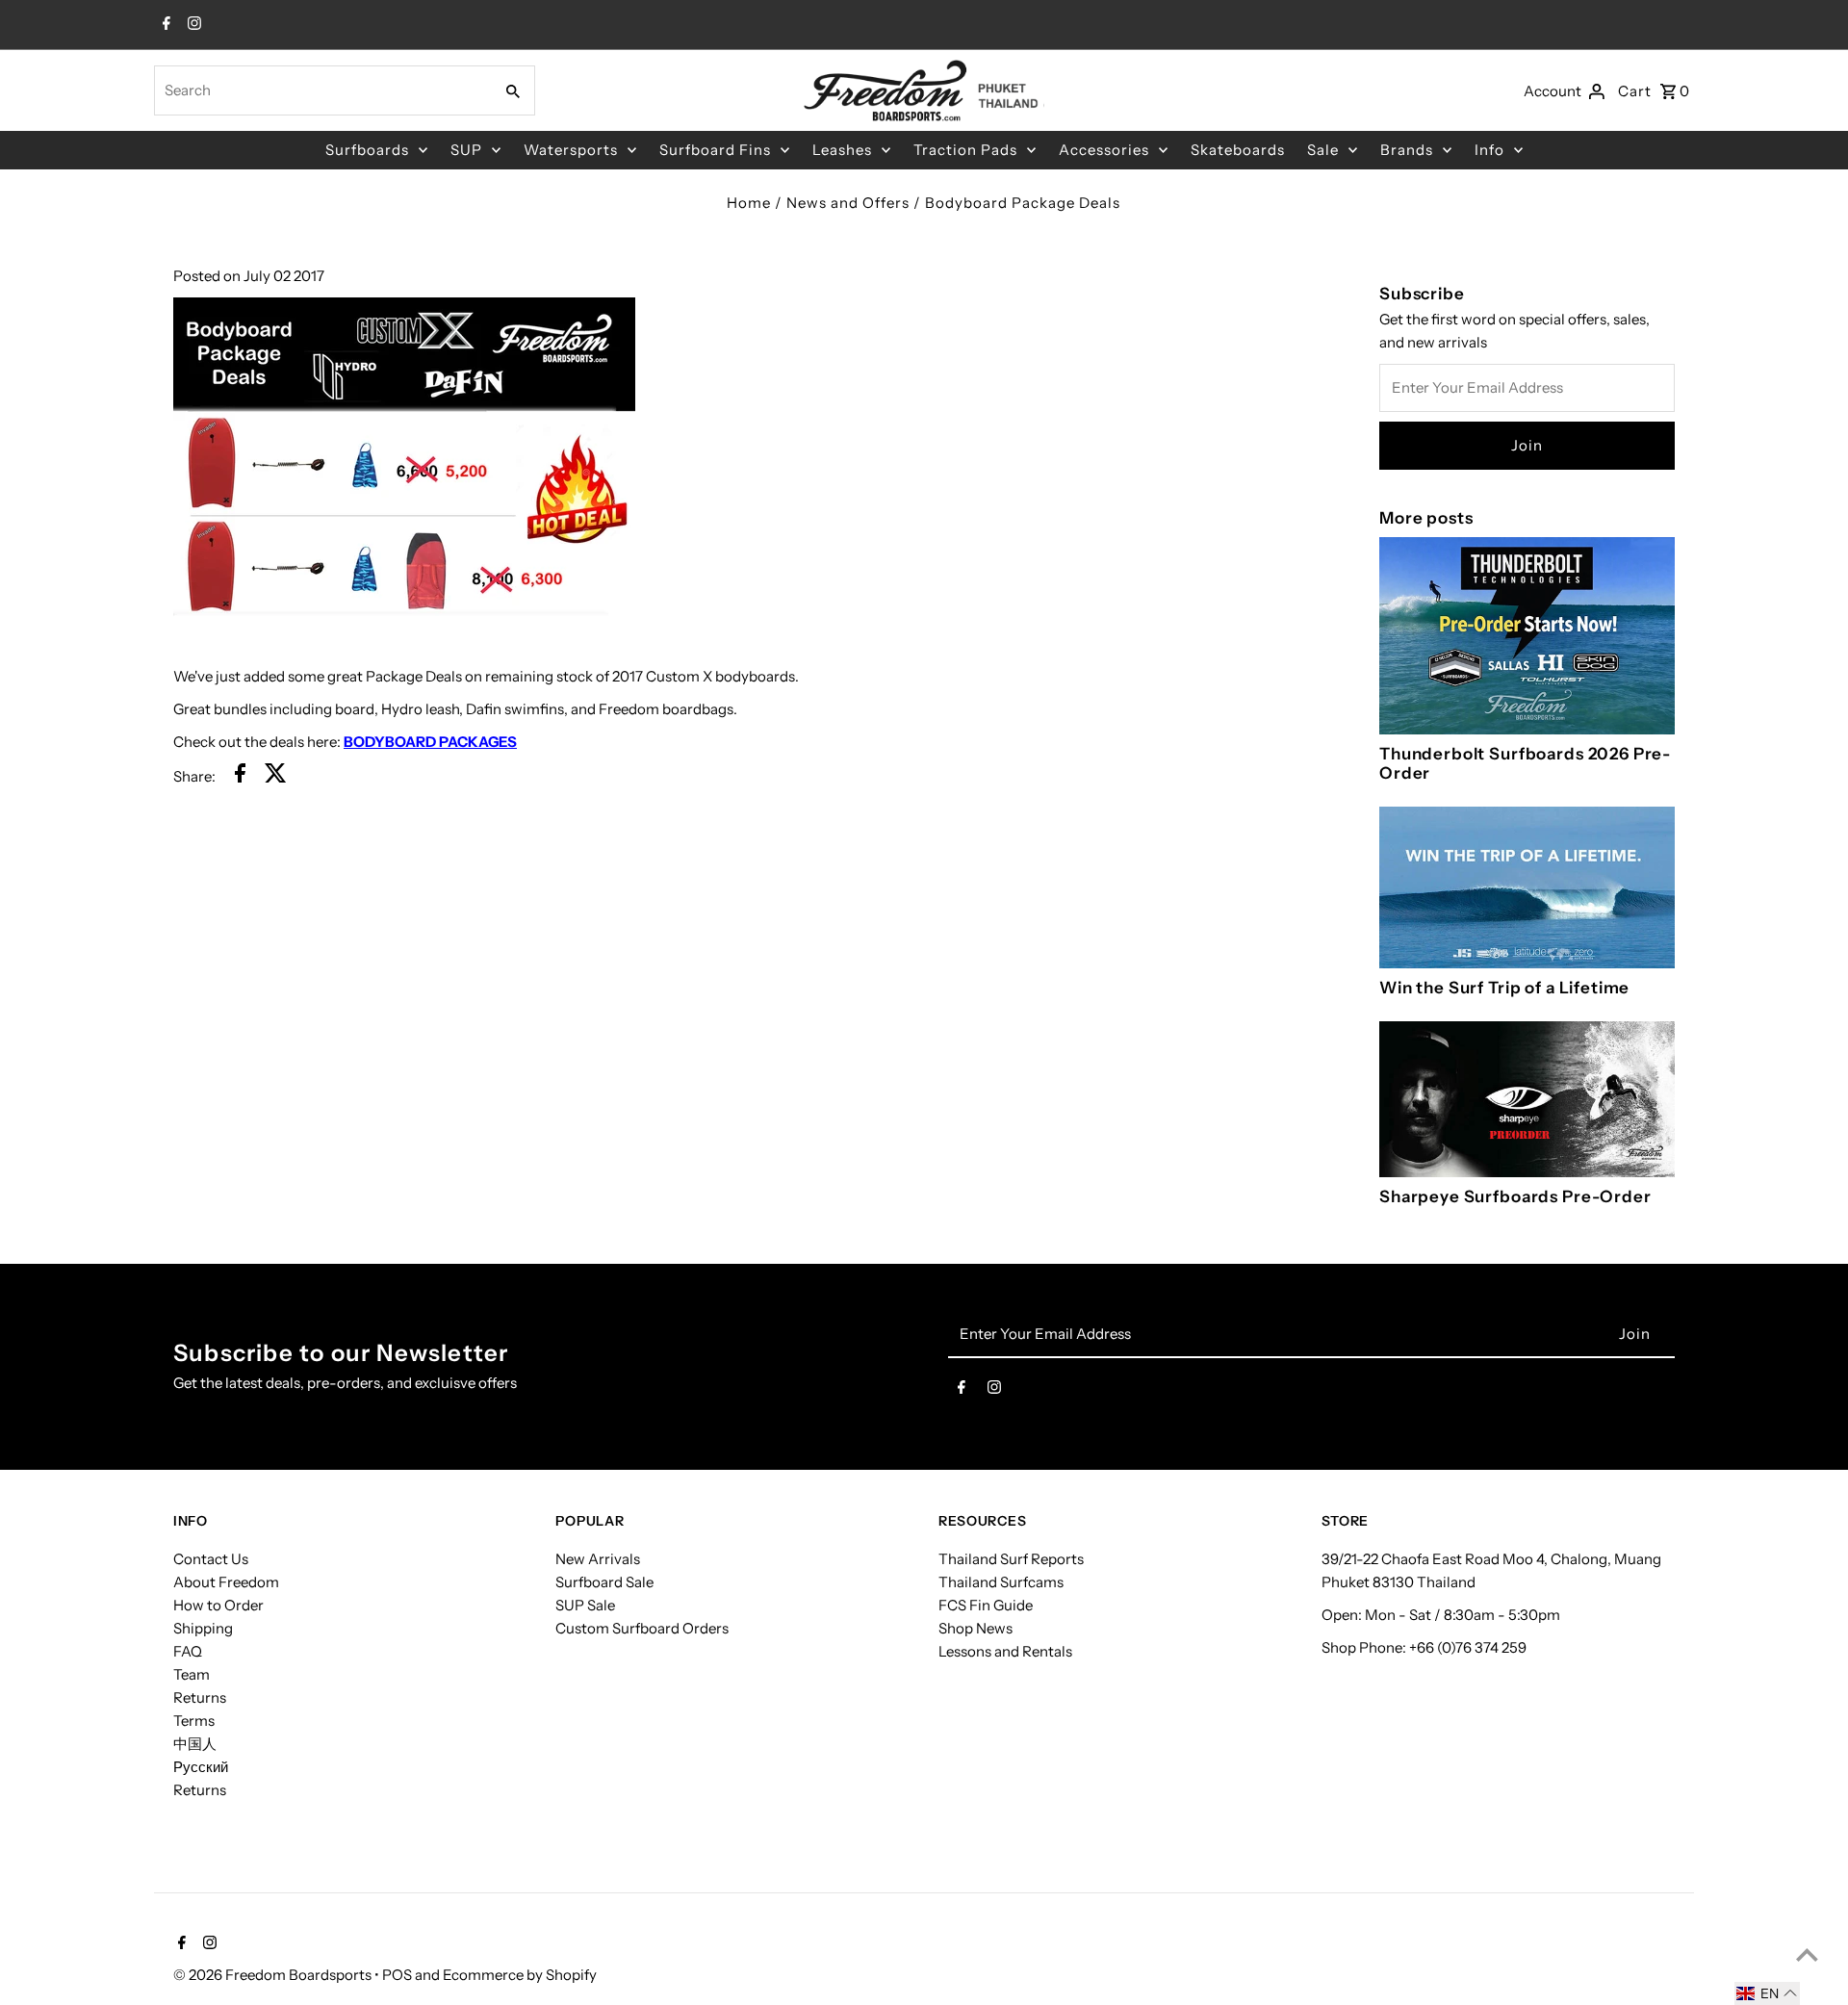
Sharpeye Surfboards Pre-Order (1515, 1196)
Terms (194, 1721)
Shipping (203, 1628)
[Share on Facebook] (240, 776)
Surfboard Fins (715, 150)
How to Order (218, 1605)
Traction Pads (965, 150)
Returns (200, 1697)
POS (397, 1975)
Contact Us (211, 1559)
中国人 (195, 1744)
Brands (1407, 150)
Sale (1323, 150)
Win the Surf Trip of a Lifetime (1504, 988)
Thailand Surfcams (1001, 1582)
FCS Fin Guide (986, 1605)
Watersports (571, 150)
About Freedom (226, 1582)
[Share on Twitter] (276, 776)
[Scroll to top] (1807, 1954)
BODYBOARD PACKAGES (430, 742)
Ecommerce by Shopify (520, 1975)
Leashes (842, 150)
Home (749, 203)
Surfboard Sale (604, 1582)
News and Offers (848, 203)
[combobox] (321, 90)
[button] (1767, 1993)
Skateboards (1238, 150)
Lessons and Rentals (1005, 1651)
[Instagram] (192, 25)
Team (192, 1674)
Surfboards (367, 150)
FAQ (188, 1651)
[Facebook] (164, 25)
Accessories (1104, 150)
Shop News (975, 1628)
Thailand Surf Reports (1011, 1559)
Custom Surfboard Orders (642, 1628)
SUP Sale (585, 1605)
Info (1489, 150)
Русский (201, 1767)
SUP (466, 150)
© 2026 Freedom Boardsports (274, 1975)
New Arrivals (598, 1559)
